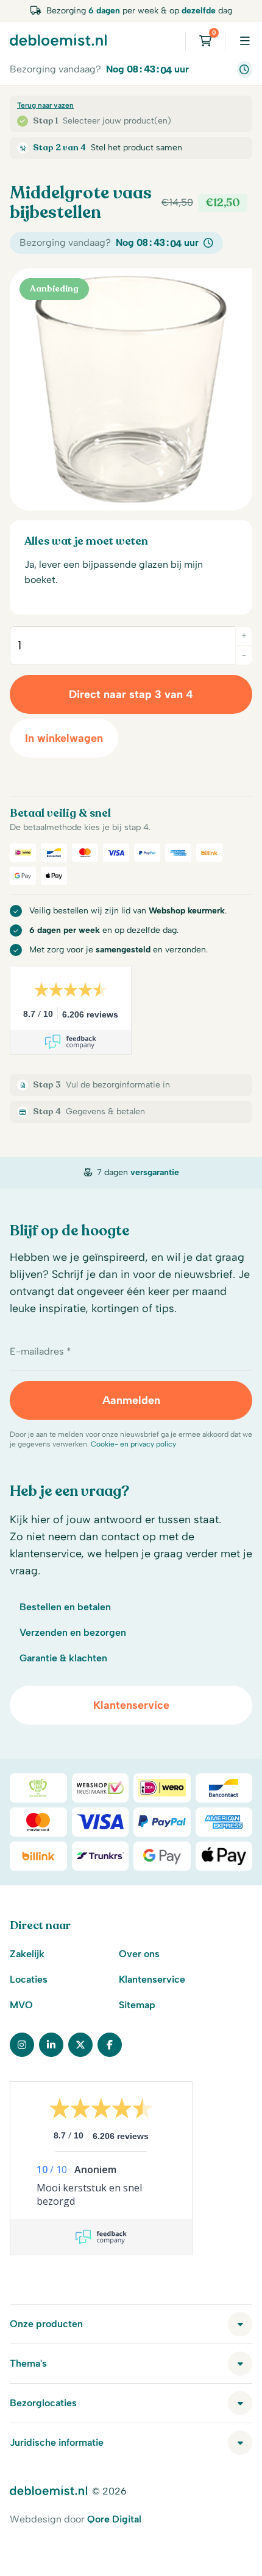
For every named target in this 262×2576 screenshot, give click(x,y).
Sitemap (137, 2005)
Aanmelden (131, 1400)
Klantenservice (131, 1705)
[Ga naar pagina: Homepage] (58, 40)
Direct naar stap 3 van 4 (131, 694)
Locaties (29, 1979)
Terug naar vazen (45, 105)
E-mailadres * (41, 1351)
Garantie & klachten (63, 1658)
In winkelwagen (64, 738)
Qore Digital (114, 2519)
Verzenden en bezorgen (73, 1632)
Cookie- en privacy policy (133, 1444)
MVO (21, 2005)
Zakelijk (27, 1954)
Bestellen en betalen (65, 1607)
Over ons (139, 1954)
